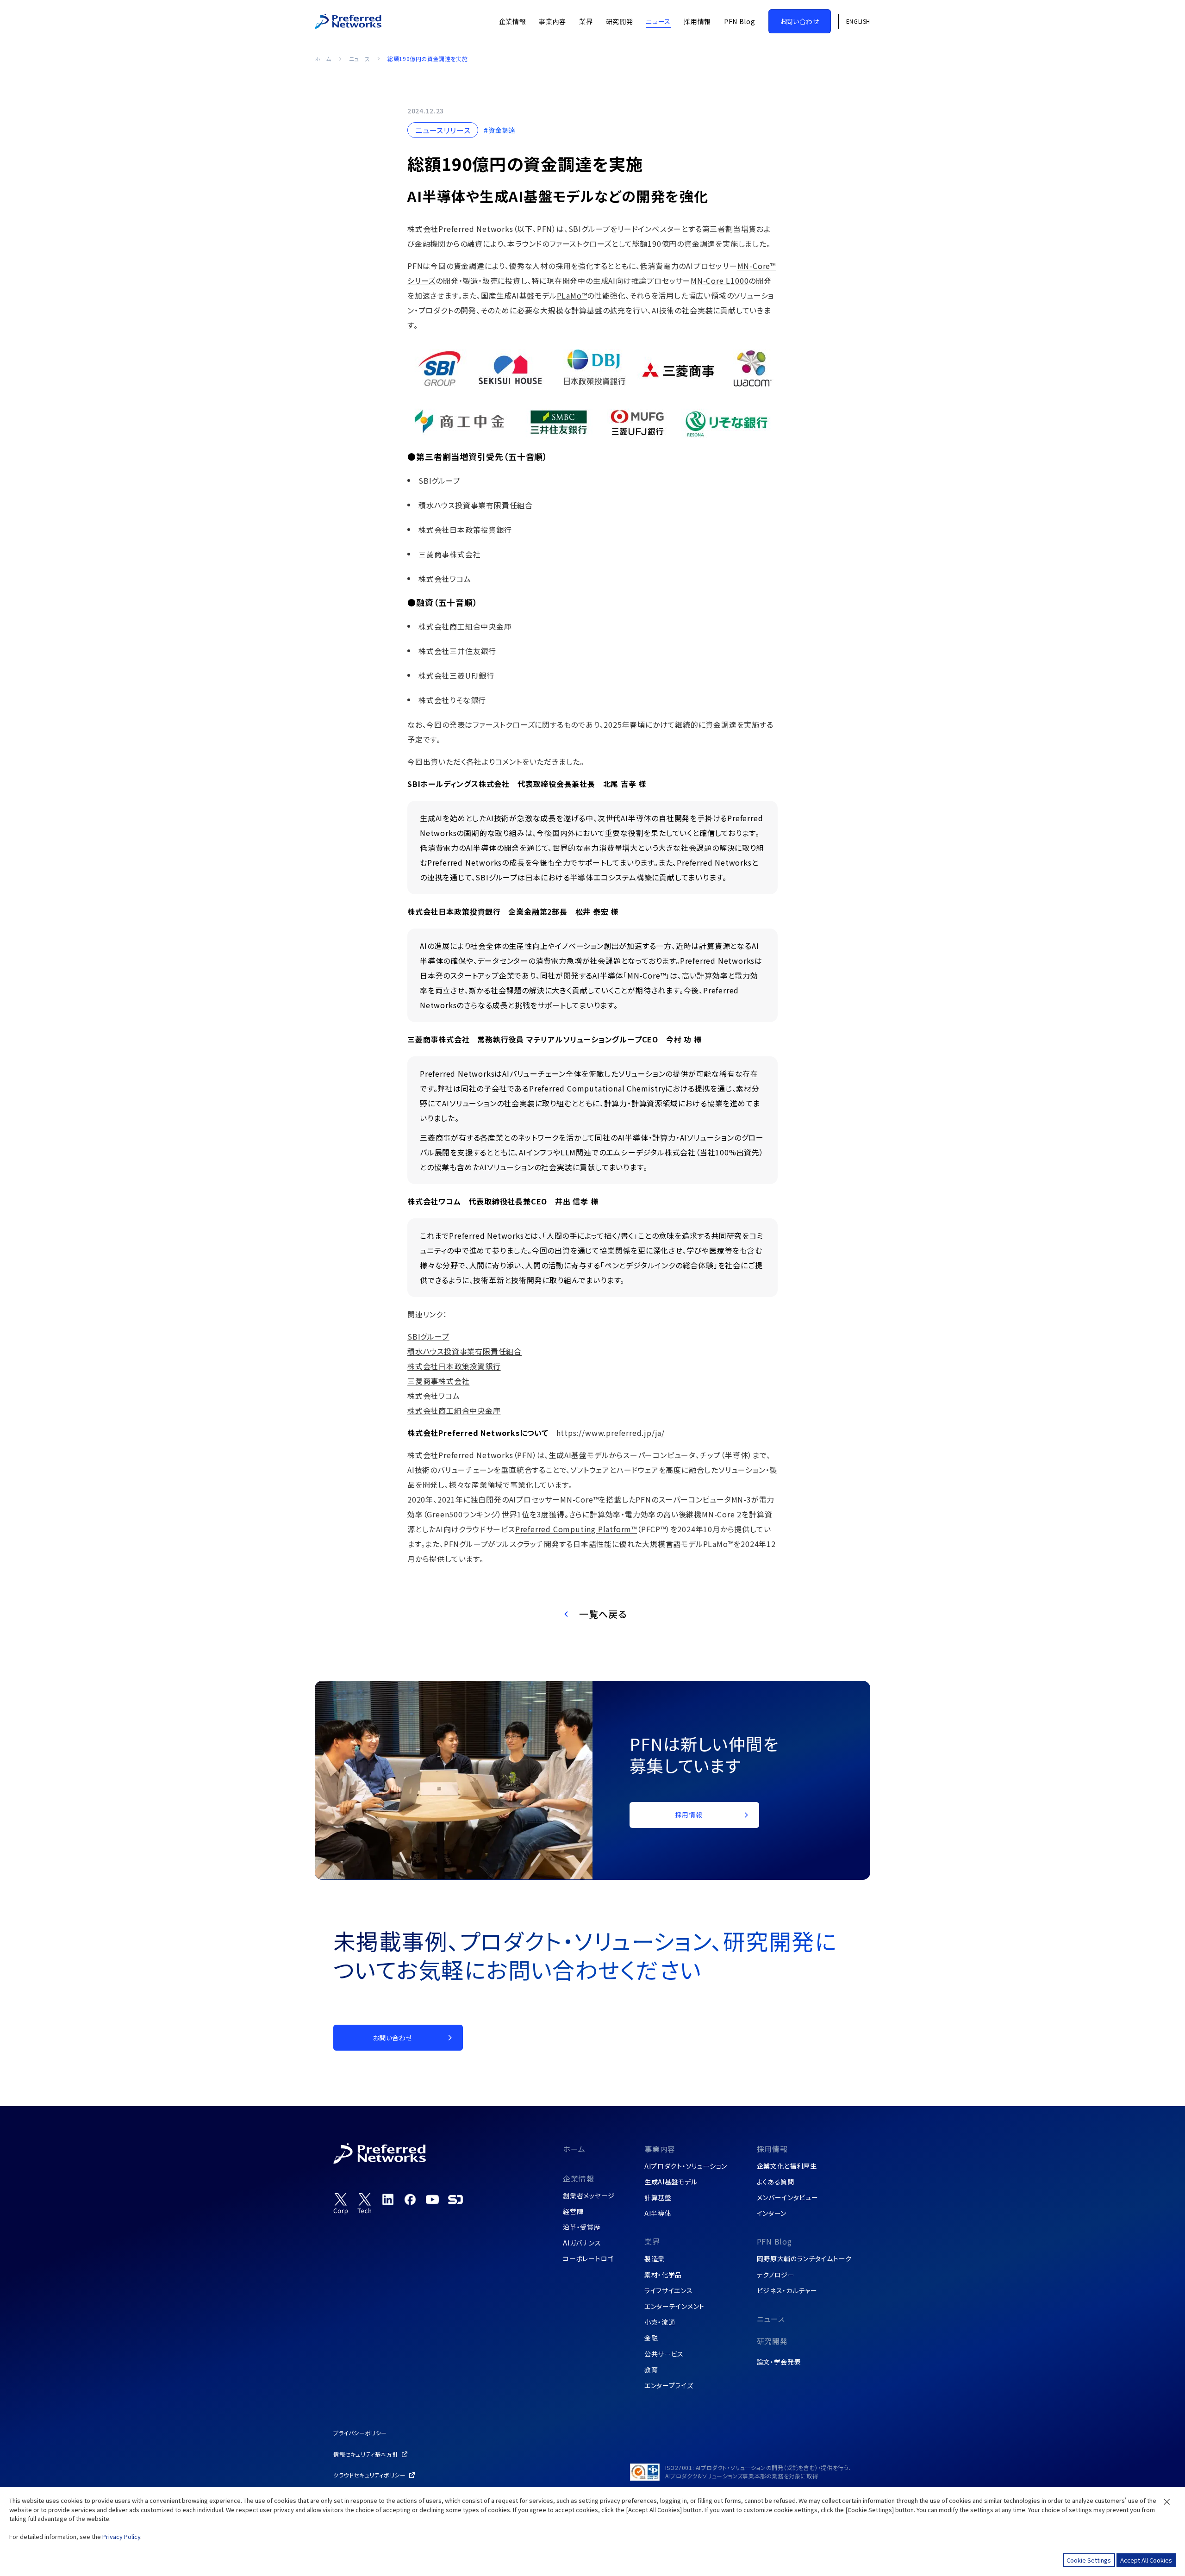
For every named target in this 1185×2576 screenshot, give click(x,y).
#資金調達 (500, 130)
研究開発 (772, 2341)
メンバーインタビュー (788, 2197)
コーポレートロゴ (588, 2258)
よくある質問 (776, 2182)
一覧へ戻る (603, 1614)
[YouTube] (432, 2199)
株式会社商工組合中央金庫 (454, 1410)
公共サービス (664, 2354)
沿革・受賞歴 (582, 2227)
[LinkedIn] (388, 2199)
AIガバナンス (582, 2243)
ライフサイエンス (669, 2290)
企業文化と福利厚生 (787, 2166)
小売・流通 (660, 2322)
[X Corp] (341, 2204)
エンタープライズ (669, 2385)
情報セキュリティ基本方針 (366, 2454)
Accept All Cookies (1146, 2560)
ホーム (323, 59)
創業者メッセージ (589, 2196)
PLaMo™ (572, 295)
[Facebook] (410, 2199)
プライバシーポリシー (360, 2433)
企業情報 (578, 2178)
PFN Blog (774, 2241)
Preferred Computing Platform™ (576, 1529)
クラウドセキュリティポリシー (369, 2475)
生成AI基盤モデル (671, 2182)
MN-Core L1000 (720, 281)
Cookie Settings (1089, 2560)
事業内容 (660, 2149)
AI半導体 (658, 2213)
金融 (651, 2338)
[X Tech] (365, 2204)
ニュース (359, 59)
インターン (772, 2213)
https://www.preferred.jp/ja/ (611, 1433)
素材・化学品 (663, 2275)
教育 (651, 2370)
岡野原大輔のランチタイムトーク (805, 2258)
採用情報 (772, 2149)
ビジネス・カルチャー (787, 2290)
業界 (652, 2241)
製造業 (655, 2258)
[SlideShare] (455, 2199)
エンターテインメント (674, 2306)
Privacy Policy (121, 2536)
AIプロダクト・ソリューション (686, 2166)
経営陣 (573, 2211)
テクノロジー (776, 2275)
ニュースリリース (443, 130)
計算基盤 (658, 2197)
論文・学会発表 (779, 2362)
